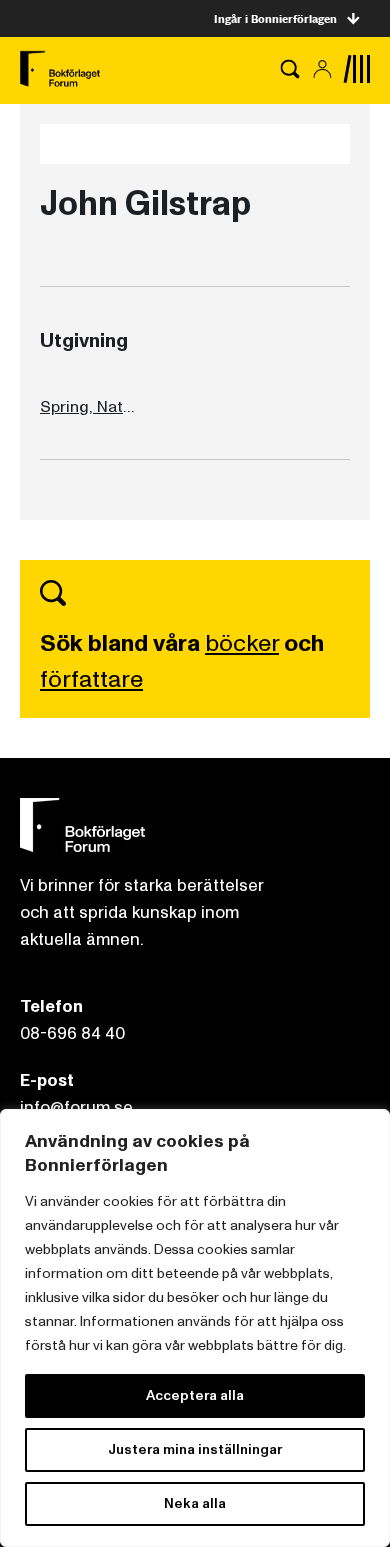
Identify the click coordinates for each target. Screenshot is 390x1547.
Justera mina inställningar (195, 1449)
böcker (242, 643)
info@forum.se (76, 1107)
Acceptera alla (195, 1395)
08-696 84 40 (72, 1033)
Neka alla (195, 1503)
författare (91, 679)
